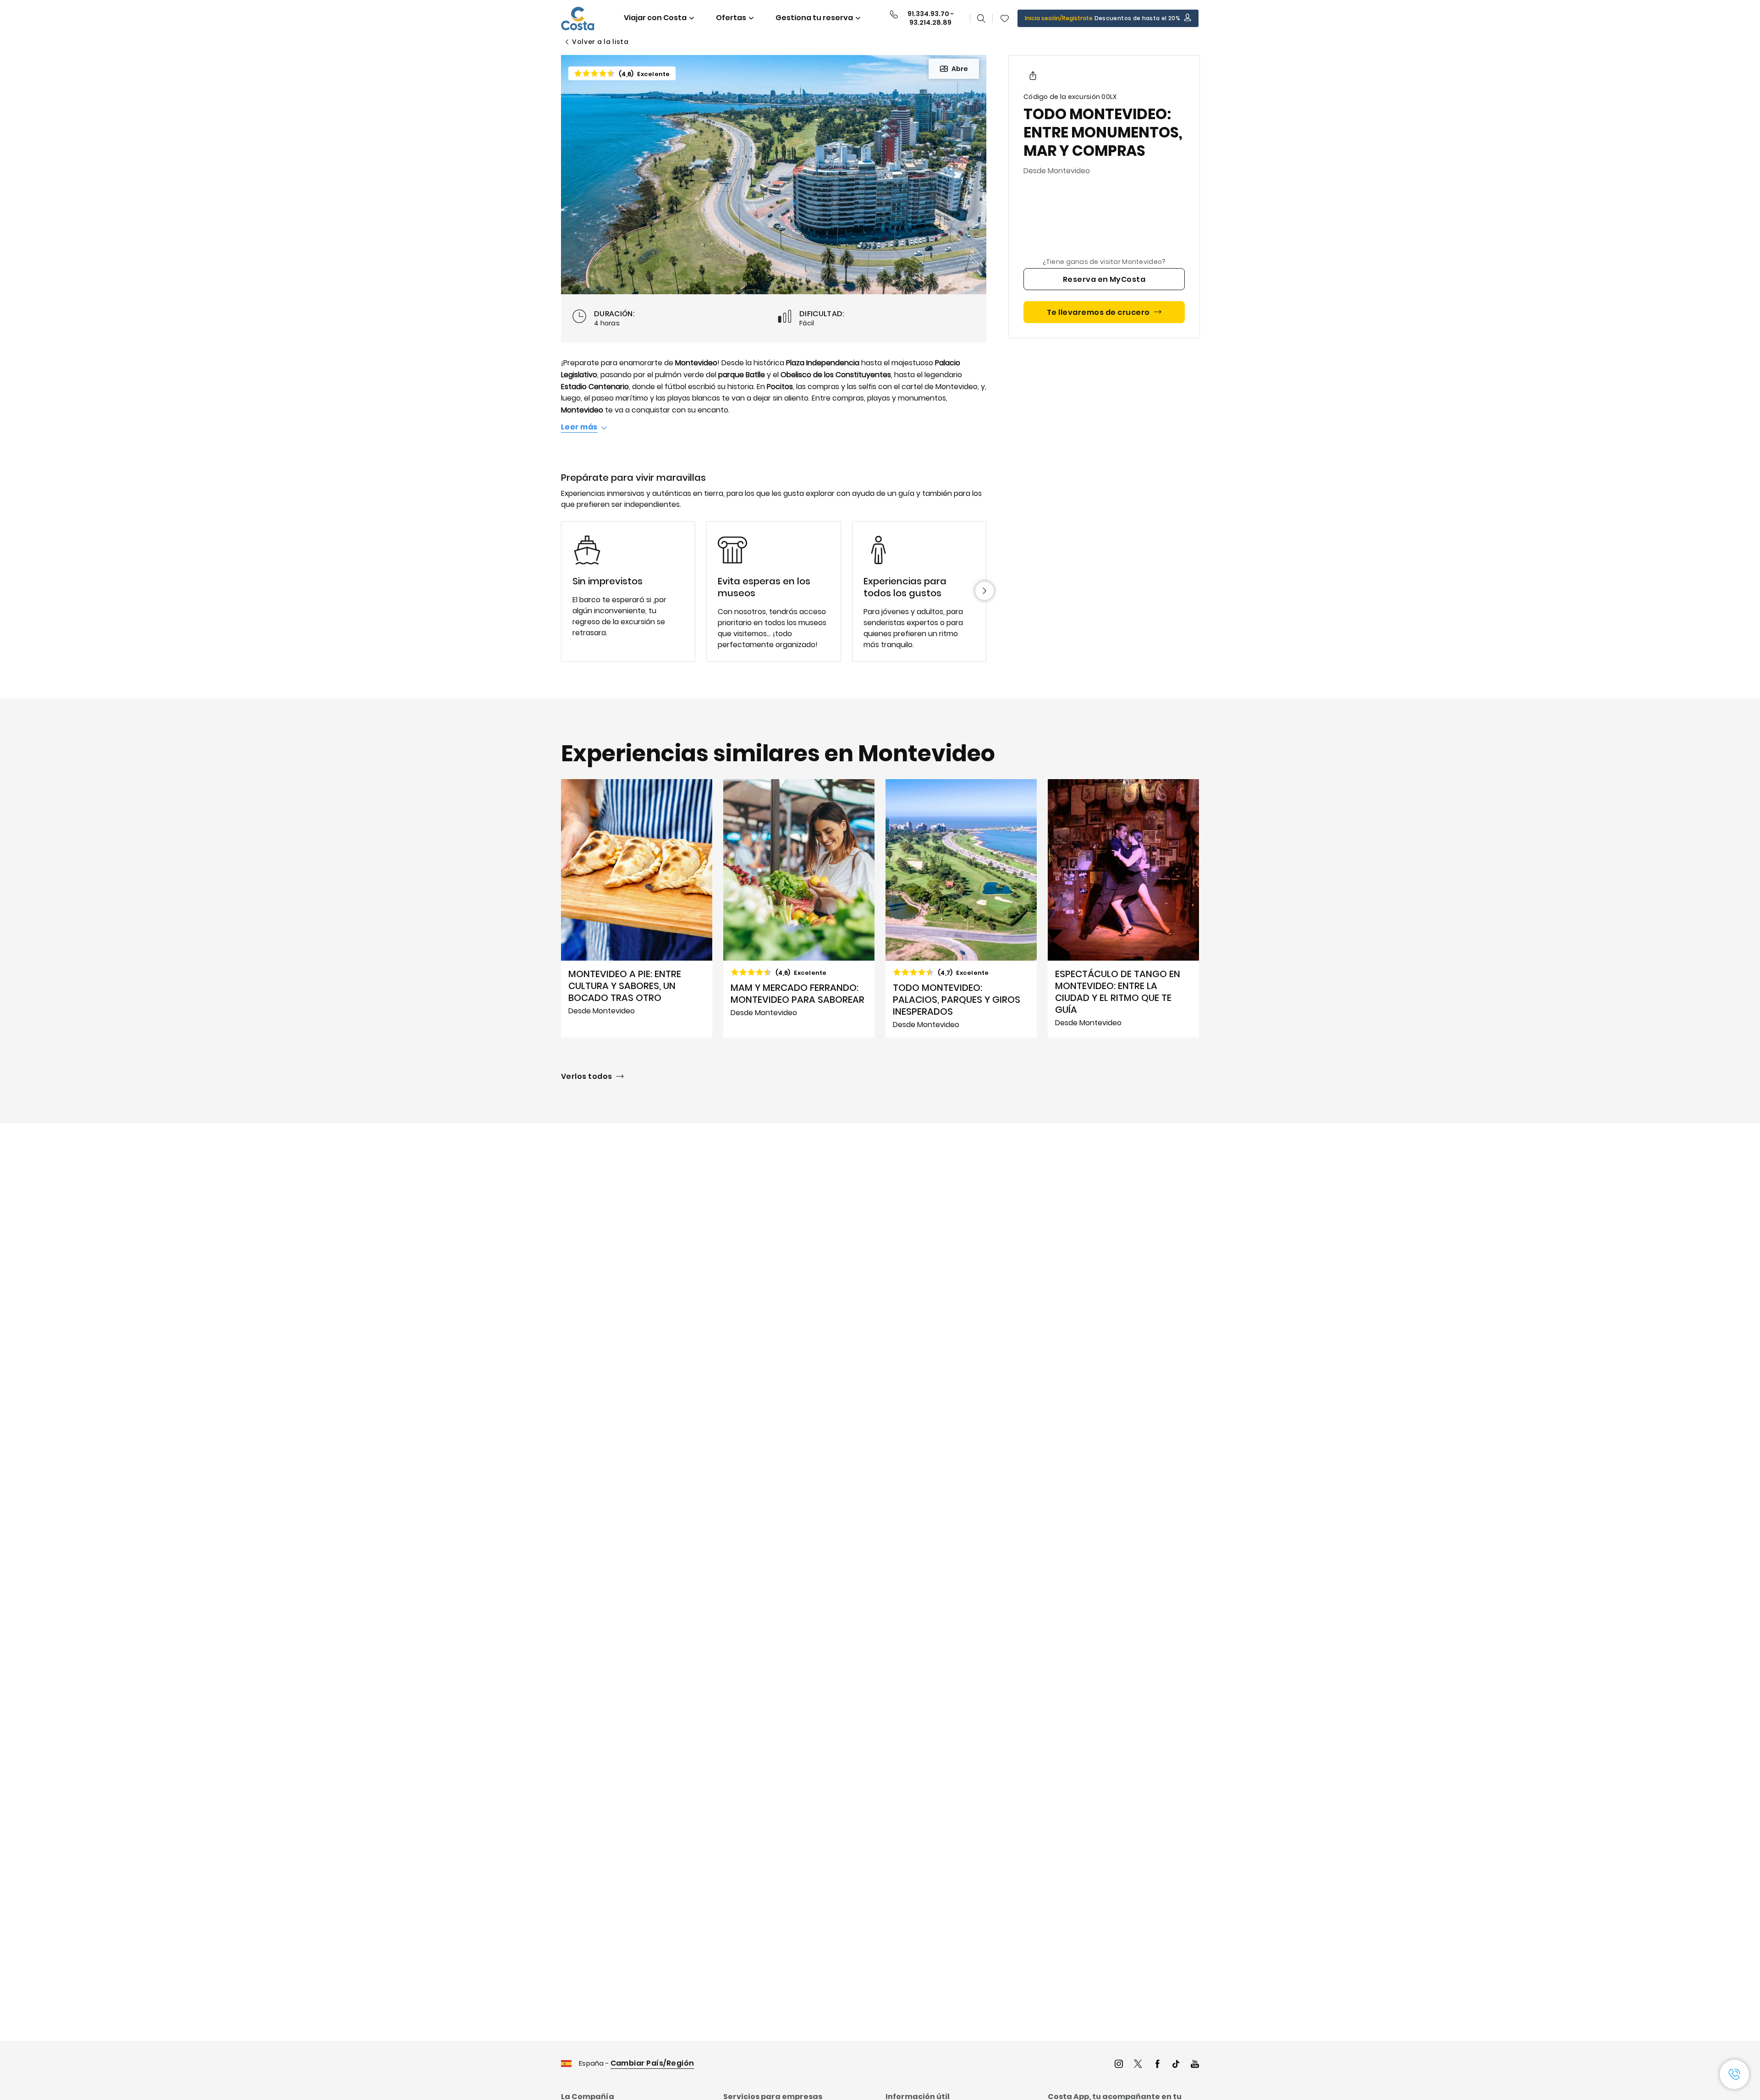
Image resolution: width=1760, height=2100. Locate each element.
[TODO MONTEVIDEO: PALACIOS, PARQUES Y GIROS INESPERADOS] (961, 908)
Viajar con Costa (655, 18)
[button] (1005, 18)
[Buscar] (981, 18)
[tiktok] (1176, 2065)
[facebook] (1157, 2065)
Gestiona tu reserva (814, 18)
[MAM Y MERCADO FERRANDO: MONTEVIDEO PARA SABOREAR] (799, 908)
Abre (960, 69)
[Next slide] (984, 591)
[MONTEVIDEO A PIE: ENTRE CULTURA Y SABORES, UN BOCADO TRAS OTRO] (637, 908)
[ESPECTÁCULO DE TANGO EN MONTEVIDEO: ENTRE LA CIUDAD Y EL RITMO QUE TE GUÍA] (1123, 908)
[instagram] (1119, 2065)
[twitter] (1138, 2065)
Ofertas (731, 18)
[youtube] (1195, 2065)
